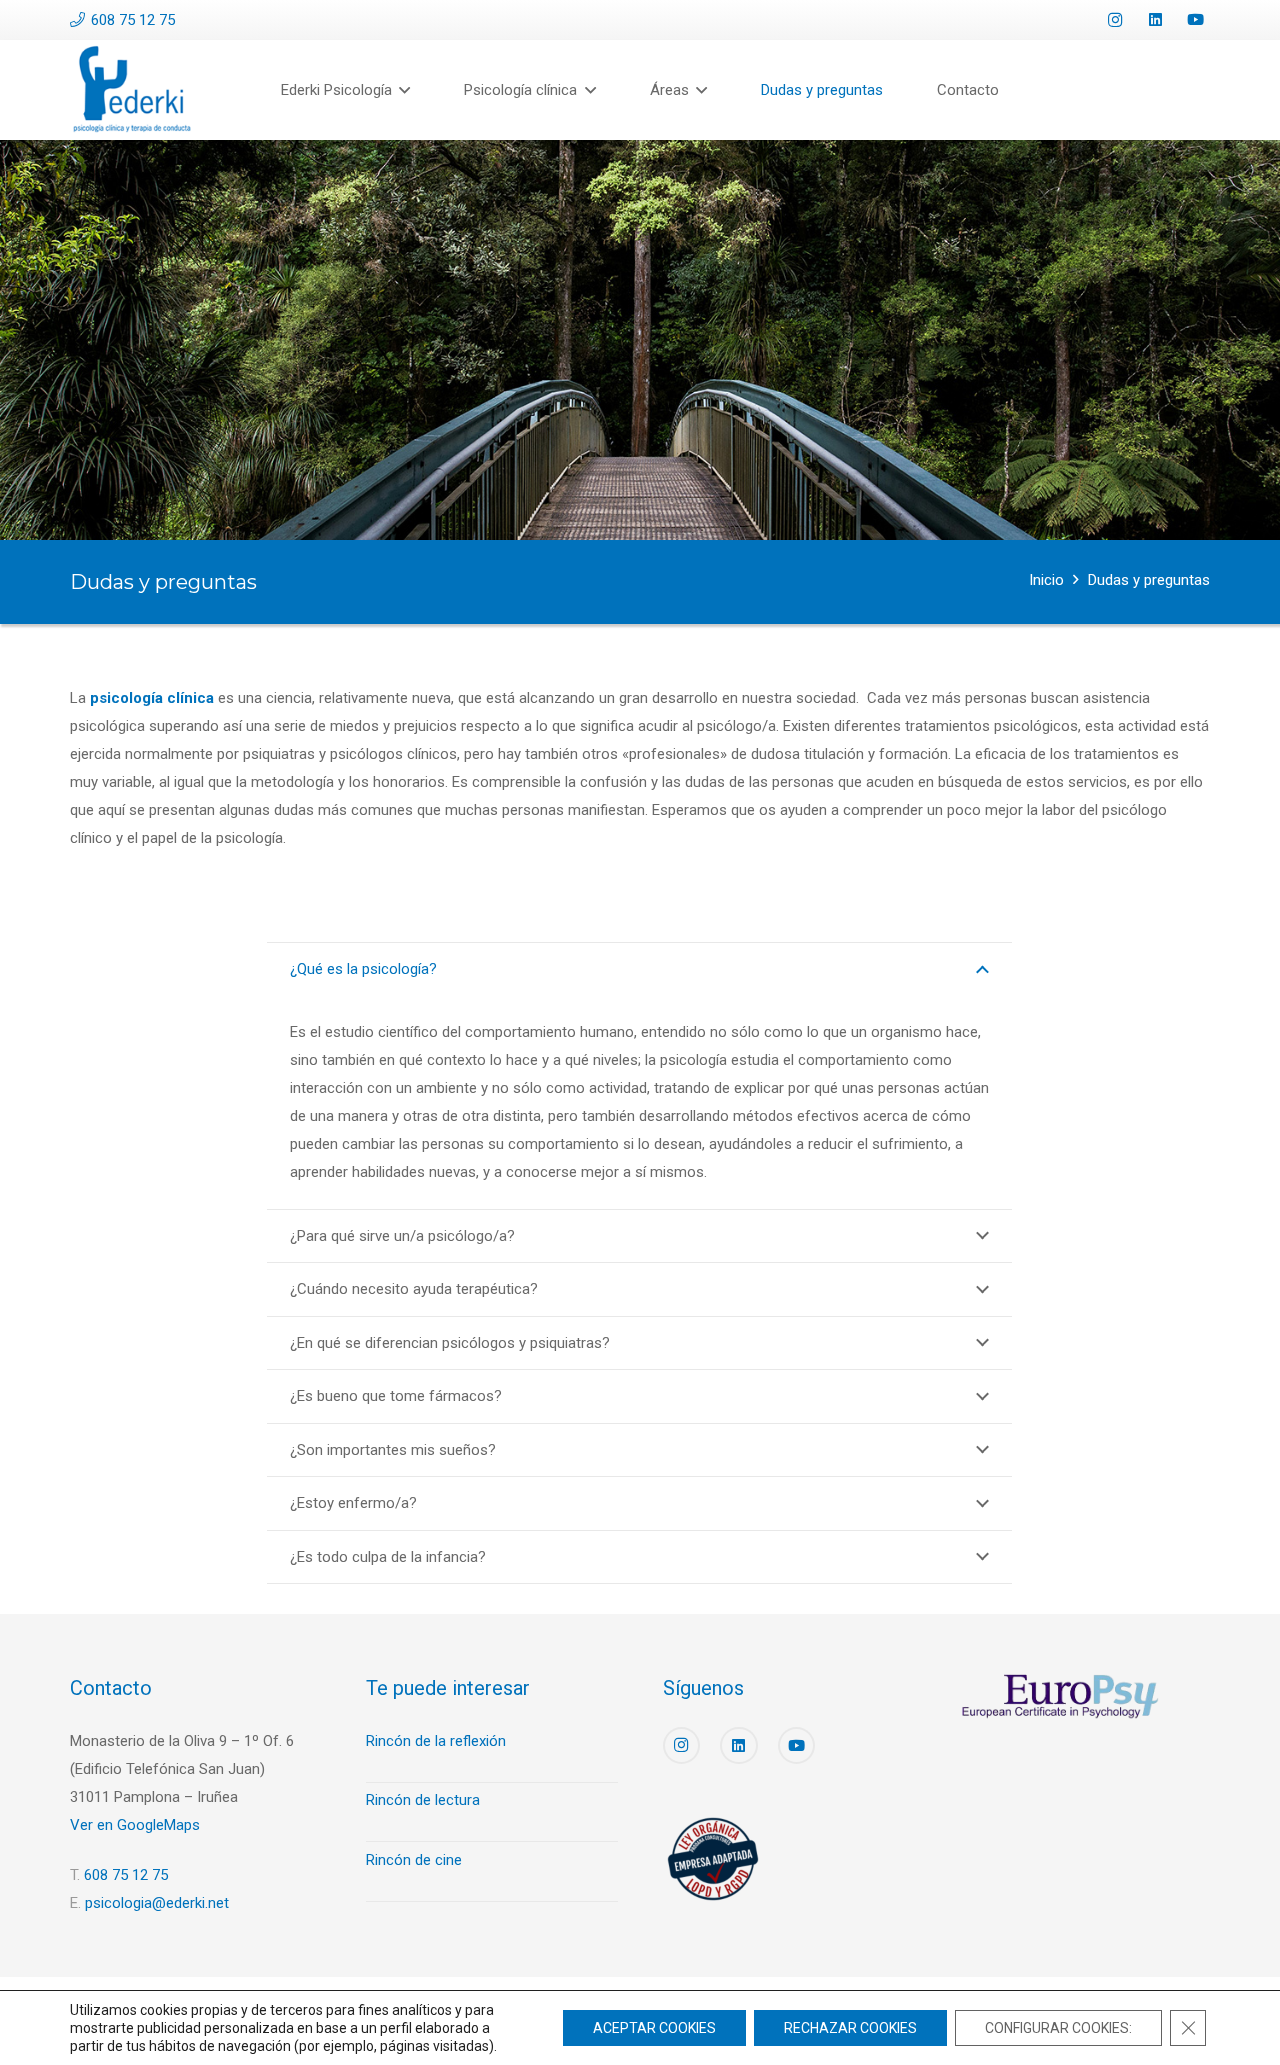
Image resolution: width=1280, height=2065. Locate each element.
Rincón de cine (414, 1860)
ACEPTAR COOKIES (654, 2028)
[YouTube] (1195, 20)
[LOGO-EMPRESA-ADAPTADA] (713, 1859)
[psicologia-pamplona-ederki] (132, 90)
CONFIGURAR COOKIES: (1058, 2028)
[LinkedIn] (1155, 20)
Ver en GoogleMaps (135, 1825)
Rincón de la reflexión (436, 1741)
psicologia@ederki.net (157, 1903)
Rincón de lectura (423, 1800)
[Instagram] (1115, 20)
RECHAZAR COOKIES (850, 2028)
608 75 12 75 (126, 1875)
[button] (401, 90)
